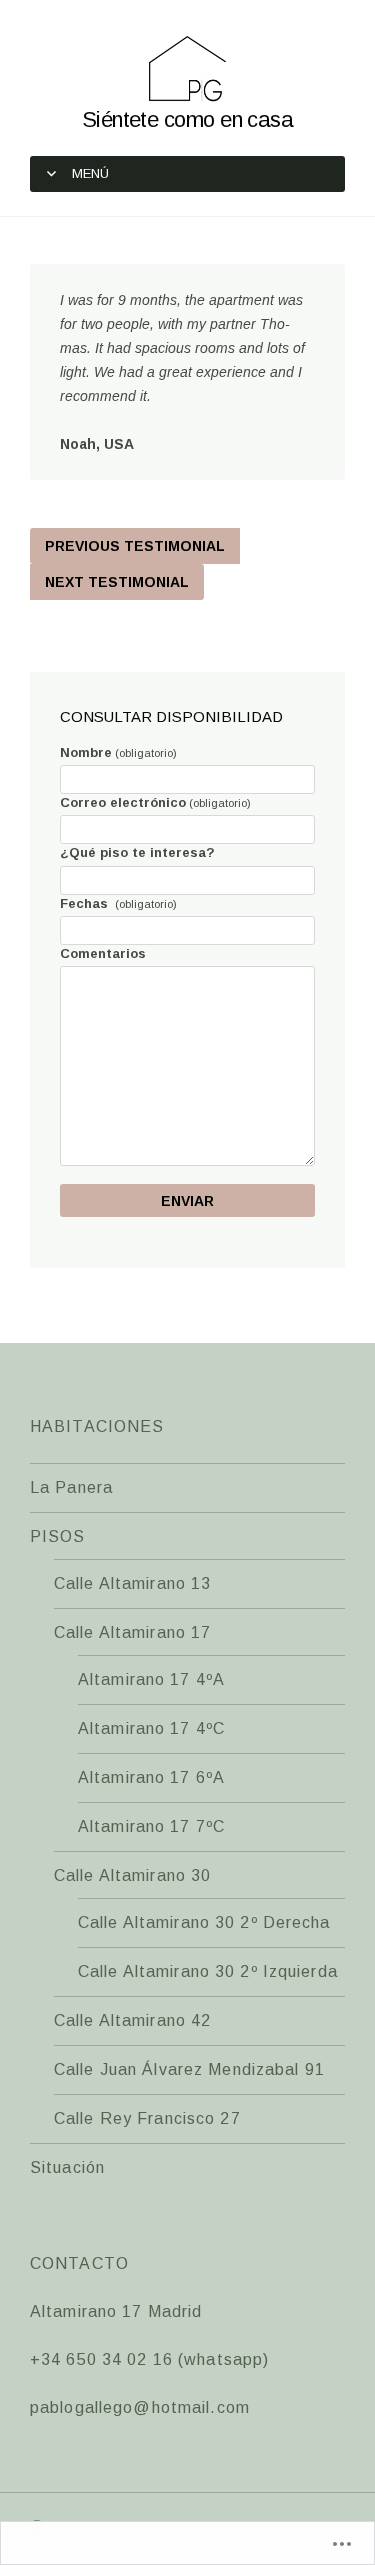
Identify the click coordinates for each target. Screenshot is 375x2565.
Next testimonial (117, 582)
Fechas (118, 903)
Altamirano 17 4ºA (151, 1679)
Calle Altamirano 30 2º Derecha (204, 1922)
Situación (67, 2167)
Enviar (187, 1201)
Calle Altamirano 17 (132, 1632)
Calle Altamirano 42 (132, 2020)
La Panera (71, 1487)
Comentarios (103, 953)
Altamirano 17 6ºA (151, 1777)
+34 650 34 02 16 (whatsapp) (149, 2359)
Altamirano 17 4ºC (151, 1728)
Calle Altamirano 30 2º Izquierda (208, 1971)
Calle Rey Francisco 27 (147, 2118)
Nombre (118, 752)
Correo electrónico (155, 802)
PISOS (58, 1536)
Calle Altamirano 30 (132, 1875)
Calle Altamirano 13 (132, 1583)
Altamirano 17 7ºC (151, 1826)
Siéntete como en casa (187, 119)
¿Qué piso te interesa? (137, 852)
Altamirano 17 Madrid (116, 2311)
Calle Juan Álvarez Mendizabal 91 (189, 2069)
